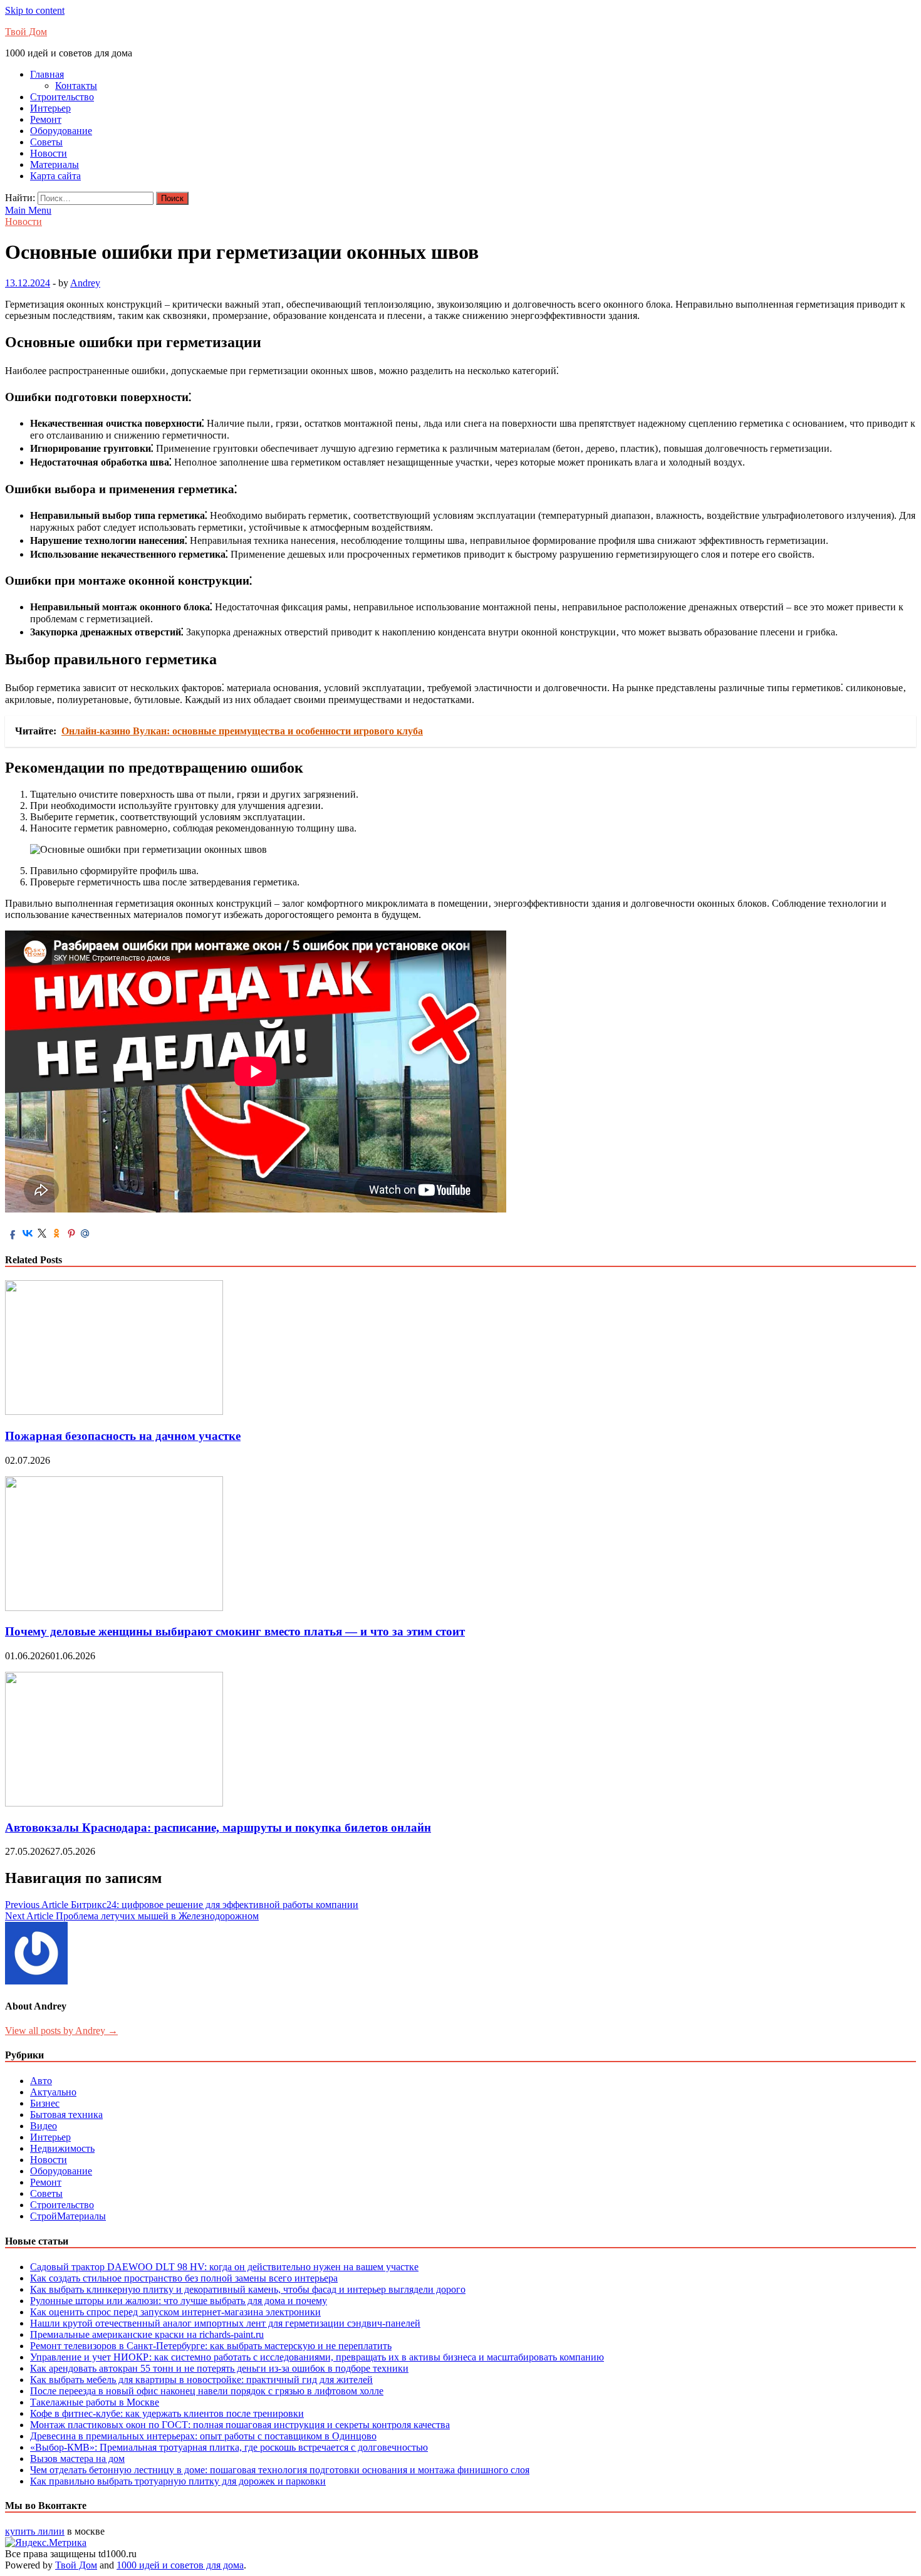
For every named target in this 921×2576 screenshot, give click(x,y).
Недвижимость (62, 2148)
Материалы (55, 164)
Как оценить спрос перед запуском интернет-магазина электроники (175, 2312)
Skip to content (35, 10)
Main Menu (28, 210)
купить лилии (35, 2531)
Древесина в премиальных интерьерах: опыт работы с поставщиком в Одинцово (203, 2436)
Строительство (62, 97)
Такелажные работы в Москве (95, 2402)
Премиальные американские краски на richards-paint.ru (147, 2334)
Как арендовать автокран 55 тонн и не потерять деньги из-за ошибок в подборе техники (219, 2368)
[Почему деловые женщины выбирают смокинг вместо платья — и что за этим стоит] (114, 1608)
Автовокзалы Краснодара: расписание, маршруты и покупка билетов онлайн (218, 1828)
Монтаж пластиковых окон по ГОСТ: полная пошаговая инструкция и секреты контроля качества (240, 2425)
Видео (44, 2126)
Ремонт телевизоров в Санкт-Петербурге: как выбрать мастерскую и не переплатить (211, 2346)
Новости (49, 153)
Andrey (85, 283)
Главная (47, 74)
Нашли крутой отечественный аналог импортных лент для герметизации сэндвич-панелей (225, 2323)
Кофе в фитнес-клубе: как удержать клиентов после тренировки (167, 2413)
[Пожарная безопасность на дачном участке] (114, 1411)
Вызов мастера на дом (77, 2459)
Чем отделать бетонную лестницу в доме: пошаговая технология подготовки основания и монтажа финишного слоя (280, 2470)
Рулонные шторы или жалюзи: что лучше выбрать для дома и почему (179, 2301)
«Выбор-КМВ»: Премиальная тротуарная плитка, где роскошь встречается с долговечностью (229, 2447)
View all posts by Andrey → (61, 2031)
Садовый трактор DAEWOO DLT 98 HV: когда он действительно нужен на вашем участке (224, 2267)
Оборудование (61, 131)
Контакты (76, 86)
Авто (41, 2081)
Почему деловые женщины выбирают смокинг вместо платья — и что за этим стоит (235, 1631)
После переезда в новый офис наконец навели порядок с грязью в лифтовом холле (207, 2391)
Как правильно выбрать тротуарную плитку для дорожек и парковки (178, 2481)
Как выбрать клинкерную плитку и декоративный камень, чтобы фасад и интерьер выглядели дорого (248, 2289)
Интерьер (50, 108)
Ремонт (46, 119)
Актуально (53, 2092)
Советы (46, 142)
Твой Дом (26, 32)
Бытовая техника (66, 2115)
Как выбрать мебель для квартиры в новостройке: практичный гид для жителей (201, 2380)
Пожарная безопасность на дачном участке (123, 1436)
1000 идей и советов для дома (180, 2565)
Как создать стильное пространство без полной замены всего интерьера (184, 2278)
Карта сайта (55, 176)
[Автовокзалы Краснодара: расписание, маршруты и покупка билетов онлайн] (114, 1803)
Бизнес (45, 2103)
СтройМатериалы (68, 2216)
